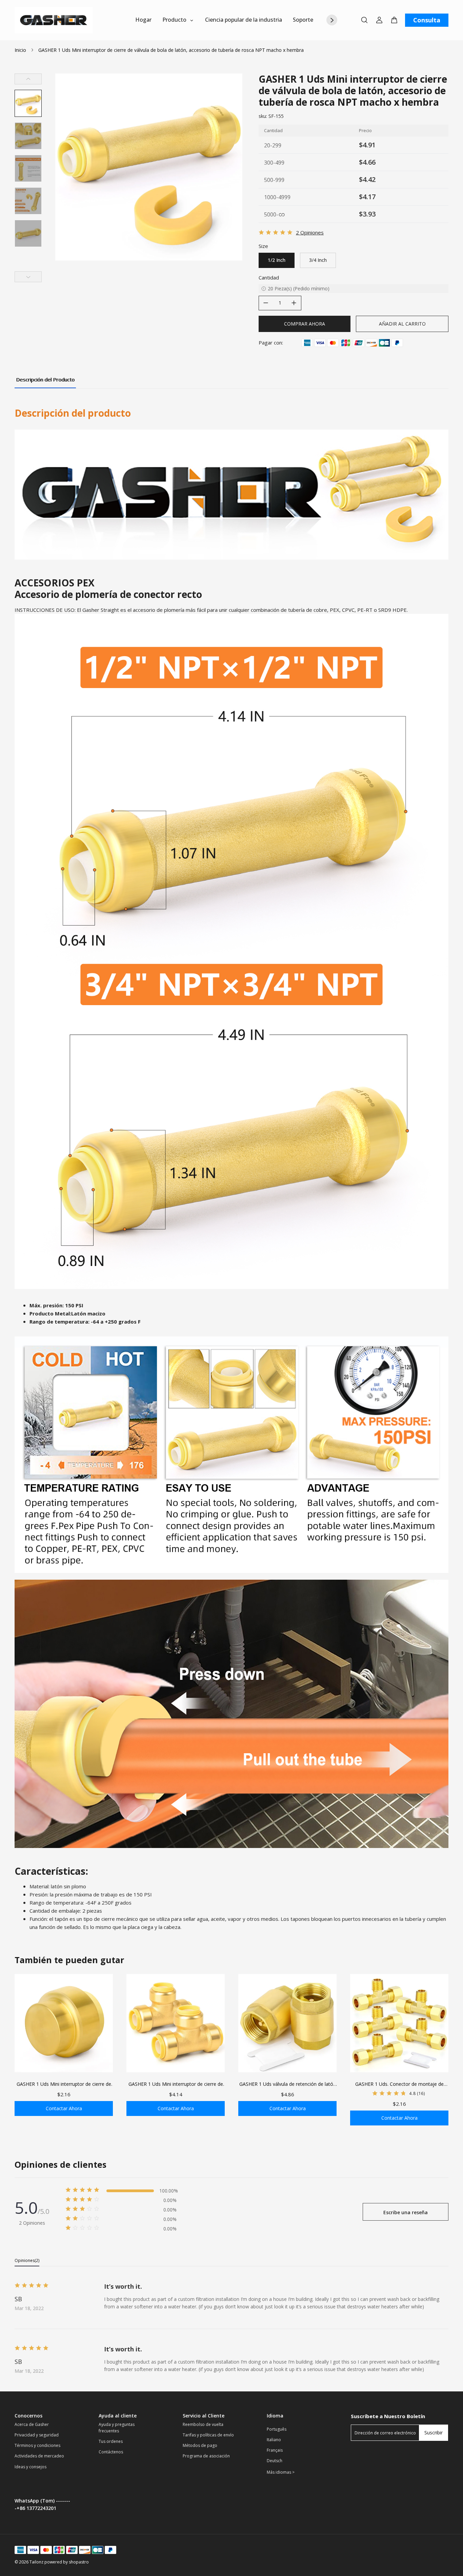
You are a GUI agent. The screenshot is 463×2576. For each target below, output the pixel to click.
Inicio (20, 50)
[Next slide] (28, 277)
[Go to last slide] (28, 79)
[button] (28, 103)
